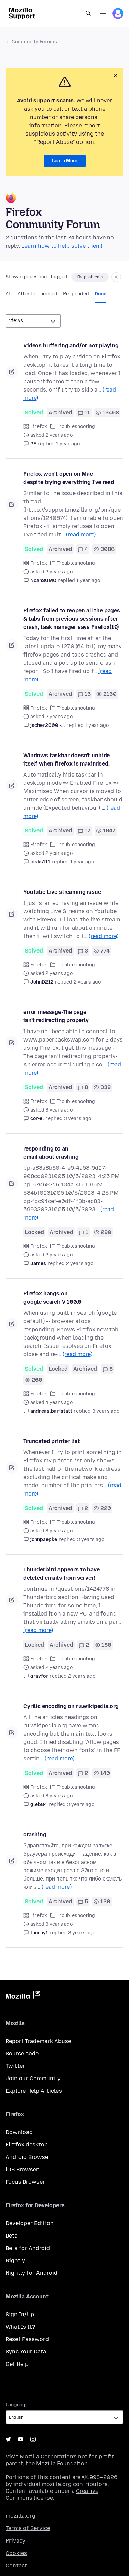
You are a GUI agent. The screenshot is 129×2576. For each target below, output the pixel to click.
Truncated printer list (52, 1441)
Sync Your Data (26, 2352)
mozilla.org (20, 2516)
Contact (16, 2565)
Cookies (16, 2553)
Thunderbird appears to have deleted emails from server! (62, 1574)
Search (88, 13)
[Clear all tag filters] (116, 277)
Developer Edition (30, 2223)
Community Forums (34, 42)
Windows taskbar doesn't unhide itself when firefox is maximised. (67, 759)
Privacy (15, 2541)
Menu (103, 13)
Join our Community (33, 2078)
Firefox (39, 427)
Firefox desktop (27, 2145)
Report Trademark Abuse (38, 2041)
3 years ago (78, 1119)
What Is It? (20, 2327)
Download (19, 2132)
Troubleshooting (76, 427)
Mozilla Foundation (62, 2463)
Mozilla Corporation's (48, 2456)
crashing (35, 1834)
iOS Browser (22, 2169)
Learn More (65, 161)
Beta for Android (28, 2248)
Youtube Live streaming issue (62, 892)
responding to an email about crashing (51, 1153)
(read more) (81, 535)
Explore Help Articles (34, 2091)
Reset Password (27, 2339)
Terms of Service (28, 2528)
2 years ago (87, 982)
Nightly (15, 2261)
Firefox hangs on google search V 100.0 (52, 1298)
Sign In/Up (20, 2314)
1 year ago (68, 444)
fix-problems (90, 277)
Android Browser (28, 2157)
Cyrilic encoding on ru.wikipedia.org (71, 1706)
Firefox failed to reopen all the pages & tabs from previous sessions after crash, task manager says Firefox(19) (72, 619)
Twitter (15, 2066)
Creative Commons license (52, 2494)
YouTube (21, 2439)
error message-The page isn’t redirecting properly (56, 1016)
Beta (12, 2236)
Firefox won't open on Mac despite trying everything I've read (69, 478)
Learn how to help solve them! (62, 246)
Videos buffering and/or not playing (71, 346)
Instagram (33, 2439)
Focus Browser (25, 2182)
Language (17, 2405)
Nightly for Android (31, 2273)
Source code (22, 2054)
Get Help (17, 2364)
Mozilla (23, 1996)
